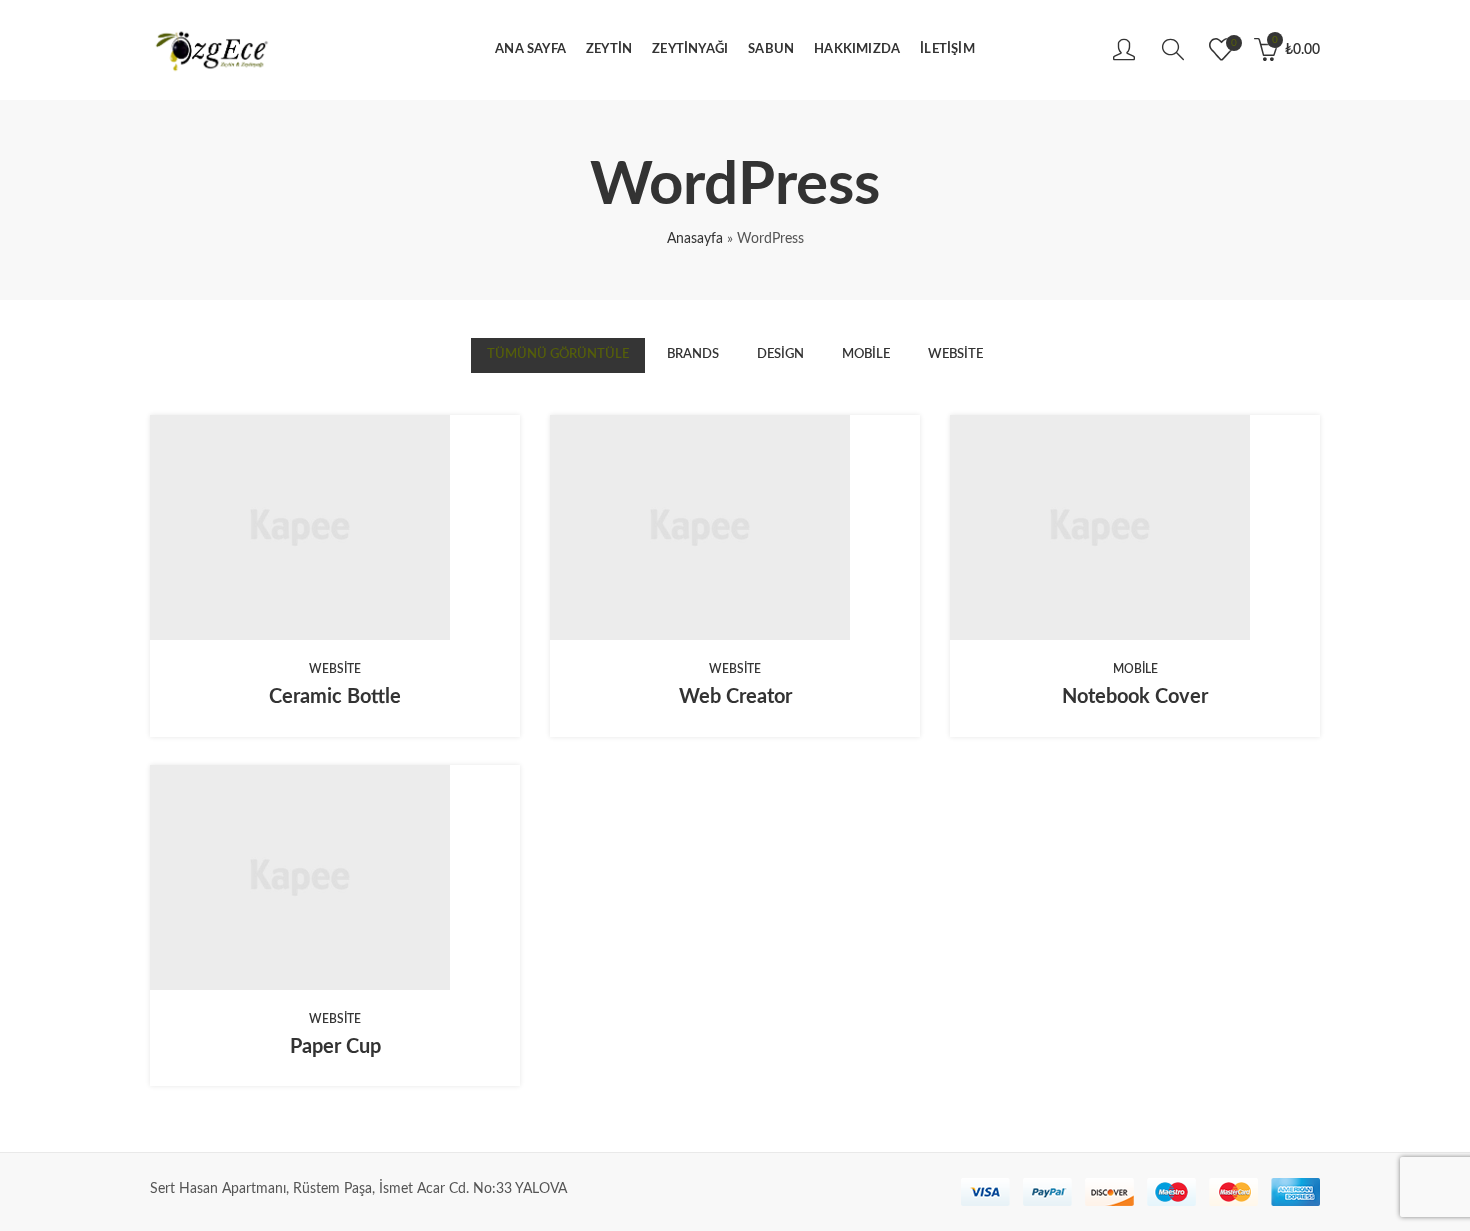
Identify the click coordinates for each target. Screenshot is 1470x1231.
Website (955, 354)
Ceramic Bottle (335, 697)
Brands (693, 354)
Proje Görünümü (304, 528)
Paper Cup (335, 1047)
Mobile (866, 354)
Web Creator (735, 697)
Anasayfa (695, 239)
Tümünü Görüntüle (558, 354)
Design (780, 354)
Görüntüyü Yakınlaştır (366, 528)
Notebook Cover (1135, 697)
